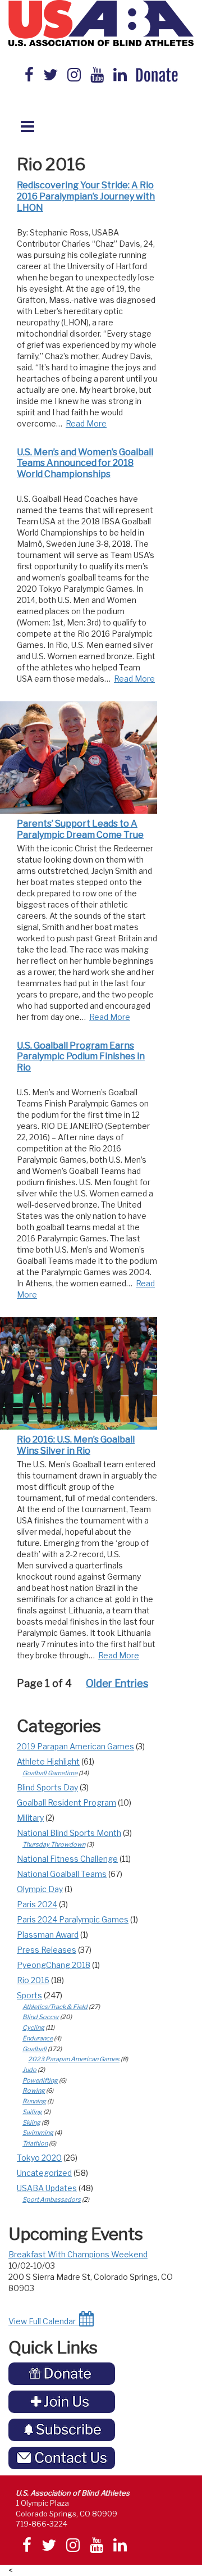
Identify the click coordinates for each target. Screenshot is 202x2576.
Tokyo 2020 (39, 2158)
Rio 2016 (33, 1980)
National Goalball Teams (62, 1874)
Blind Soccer (41, 2017)
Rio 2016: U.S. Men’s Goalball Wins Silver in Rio (76, 1445)
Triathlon (35, 2143)
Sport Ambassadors (52, 2199)
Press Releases (47, 1950)
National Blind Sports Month (69, 1833)
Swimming (38, 2133)
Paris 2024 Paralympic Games (73, 1919)
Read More (86, 423)
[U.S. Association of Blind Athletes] (101, 23)
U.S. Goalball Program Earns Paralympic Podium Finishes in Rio (81, 1057)
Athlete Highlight (48, 1761)
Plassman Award (48, 1935)
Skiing (31, 2123)
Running (34, 2101)
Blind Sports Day (47, 1787)
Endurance (38, 2038)
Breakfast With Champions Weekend (78, 2254)
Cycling (33, 2028)
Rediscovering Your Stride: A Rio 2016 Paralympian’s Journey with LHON (86, 196)
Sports (29, 1995)
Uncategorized (44, 2173)
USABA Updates (47, 2188)
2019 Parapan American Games (75, 1746)
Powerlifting (40, 2080)
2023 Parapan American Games (74, 2059)
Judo (29, 2070)
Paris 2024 (37, 1904)
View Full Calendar (44, 2321)
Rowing (34, 2090)
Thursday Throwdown (54, 1844)
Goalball (35, 2049)
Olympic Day (40, 1889)
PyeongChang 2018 (54, 1965)
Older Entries (117, 1683)
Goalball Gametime (50, 1773)
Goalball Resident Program (66, 1802)
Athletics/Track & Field (55, 2007)
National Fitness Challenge (67, 1859)
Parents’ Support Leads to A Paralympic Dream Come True (80, 829)
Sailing (32, 2112)
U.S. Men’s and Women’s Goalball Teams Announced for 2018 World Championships (85, 463)
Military (30, 1818)
